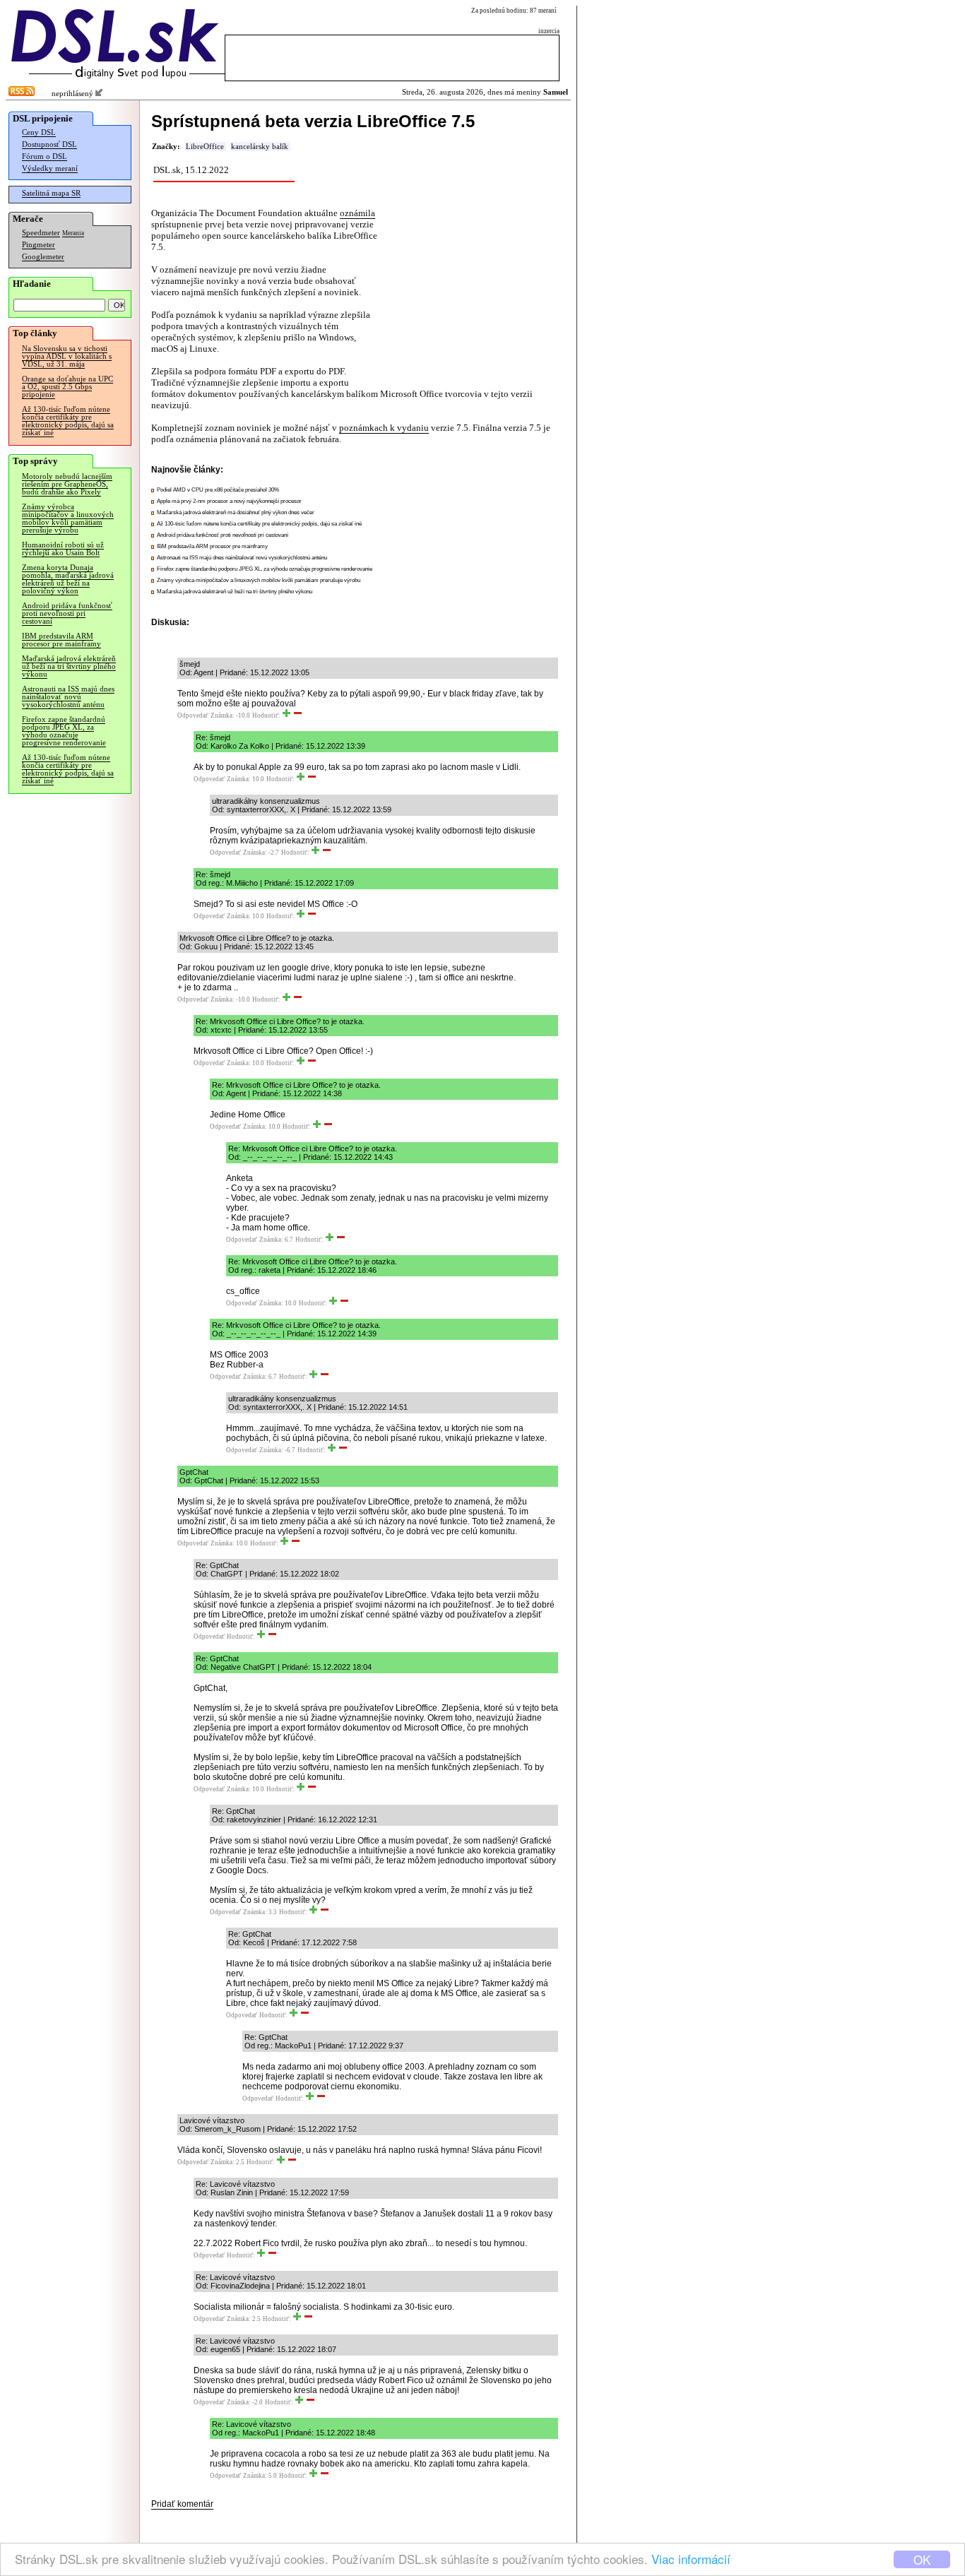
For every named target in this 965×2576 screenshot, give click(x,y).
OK (922, 2559)
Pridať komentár (182, 2504)
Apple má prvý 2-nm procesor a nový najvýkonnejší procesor (229, 501)
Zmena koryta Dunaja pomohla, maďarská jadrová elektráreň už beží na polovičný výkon (68, 579)
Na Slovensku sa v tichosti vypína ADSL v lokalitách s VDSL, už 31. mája (67, 356)
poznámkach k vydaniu (384, 428)
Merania (73, 233)
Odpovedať (193, 716)
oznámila (357, 213)
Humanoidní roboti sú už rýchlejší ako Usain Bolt (63, 549)
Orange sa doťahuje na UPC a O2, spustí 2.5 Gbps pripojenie (67, 387)
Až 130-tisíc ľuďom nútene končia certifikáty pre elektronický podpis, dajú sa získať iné (68, 421)
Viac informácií (691, 2559)
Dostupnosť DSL (49, 144)
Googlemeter (43, 257)
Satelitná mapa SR (51, 193)
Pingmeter (39, 245)
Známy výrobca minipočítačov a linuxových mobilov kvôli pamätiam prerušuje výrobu (68, 518)
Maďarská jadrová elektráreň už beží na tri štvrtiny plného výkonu (69, 666)
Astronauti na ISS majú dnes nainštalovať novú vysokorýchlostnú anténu (68, 697)
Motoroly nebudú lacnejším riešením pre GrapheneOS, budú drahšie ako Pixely (67, 484)
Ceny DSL (39, 132)
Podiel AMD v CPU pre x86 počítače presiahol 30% (218, 490)
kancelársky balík (260, 147)
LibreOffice (205, 147)
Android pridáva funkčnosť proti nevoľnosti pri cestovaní (67, 613)
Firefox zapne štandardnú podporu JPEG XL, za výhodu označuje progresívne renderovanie (64, 731)
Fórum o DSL (45, 156)
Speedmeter (41, 233)
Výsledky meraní (50, 168)
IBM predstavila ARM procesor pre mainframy (61, 640)
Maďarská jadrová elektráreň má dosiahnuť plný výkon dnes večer (236, 512)
